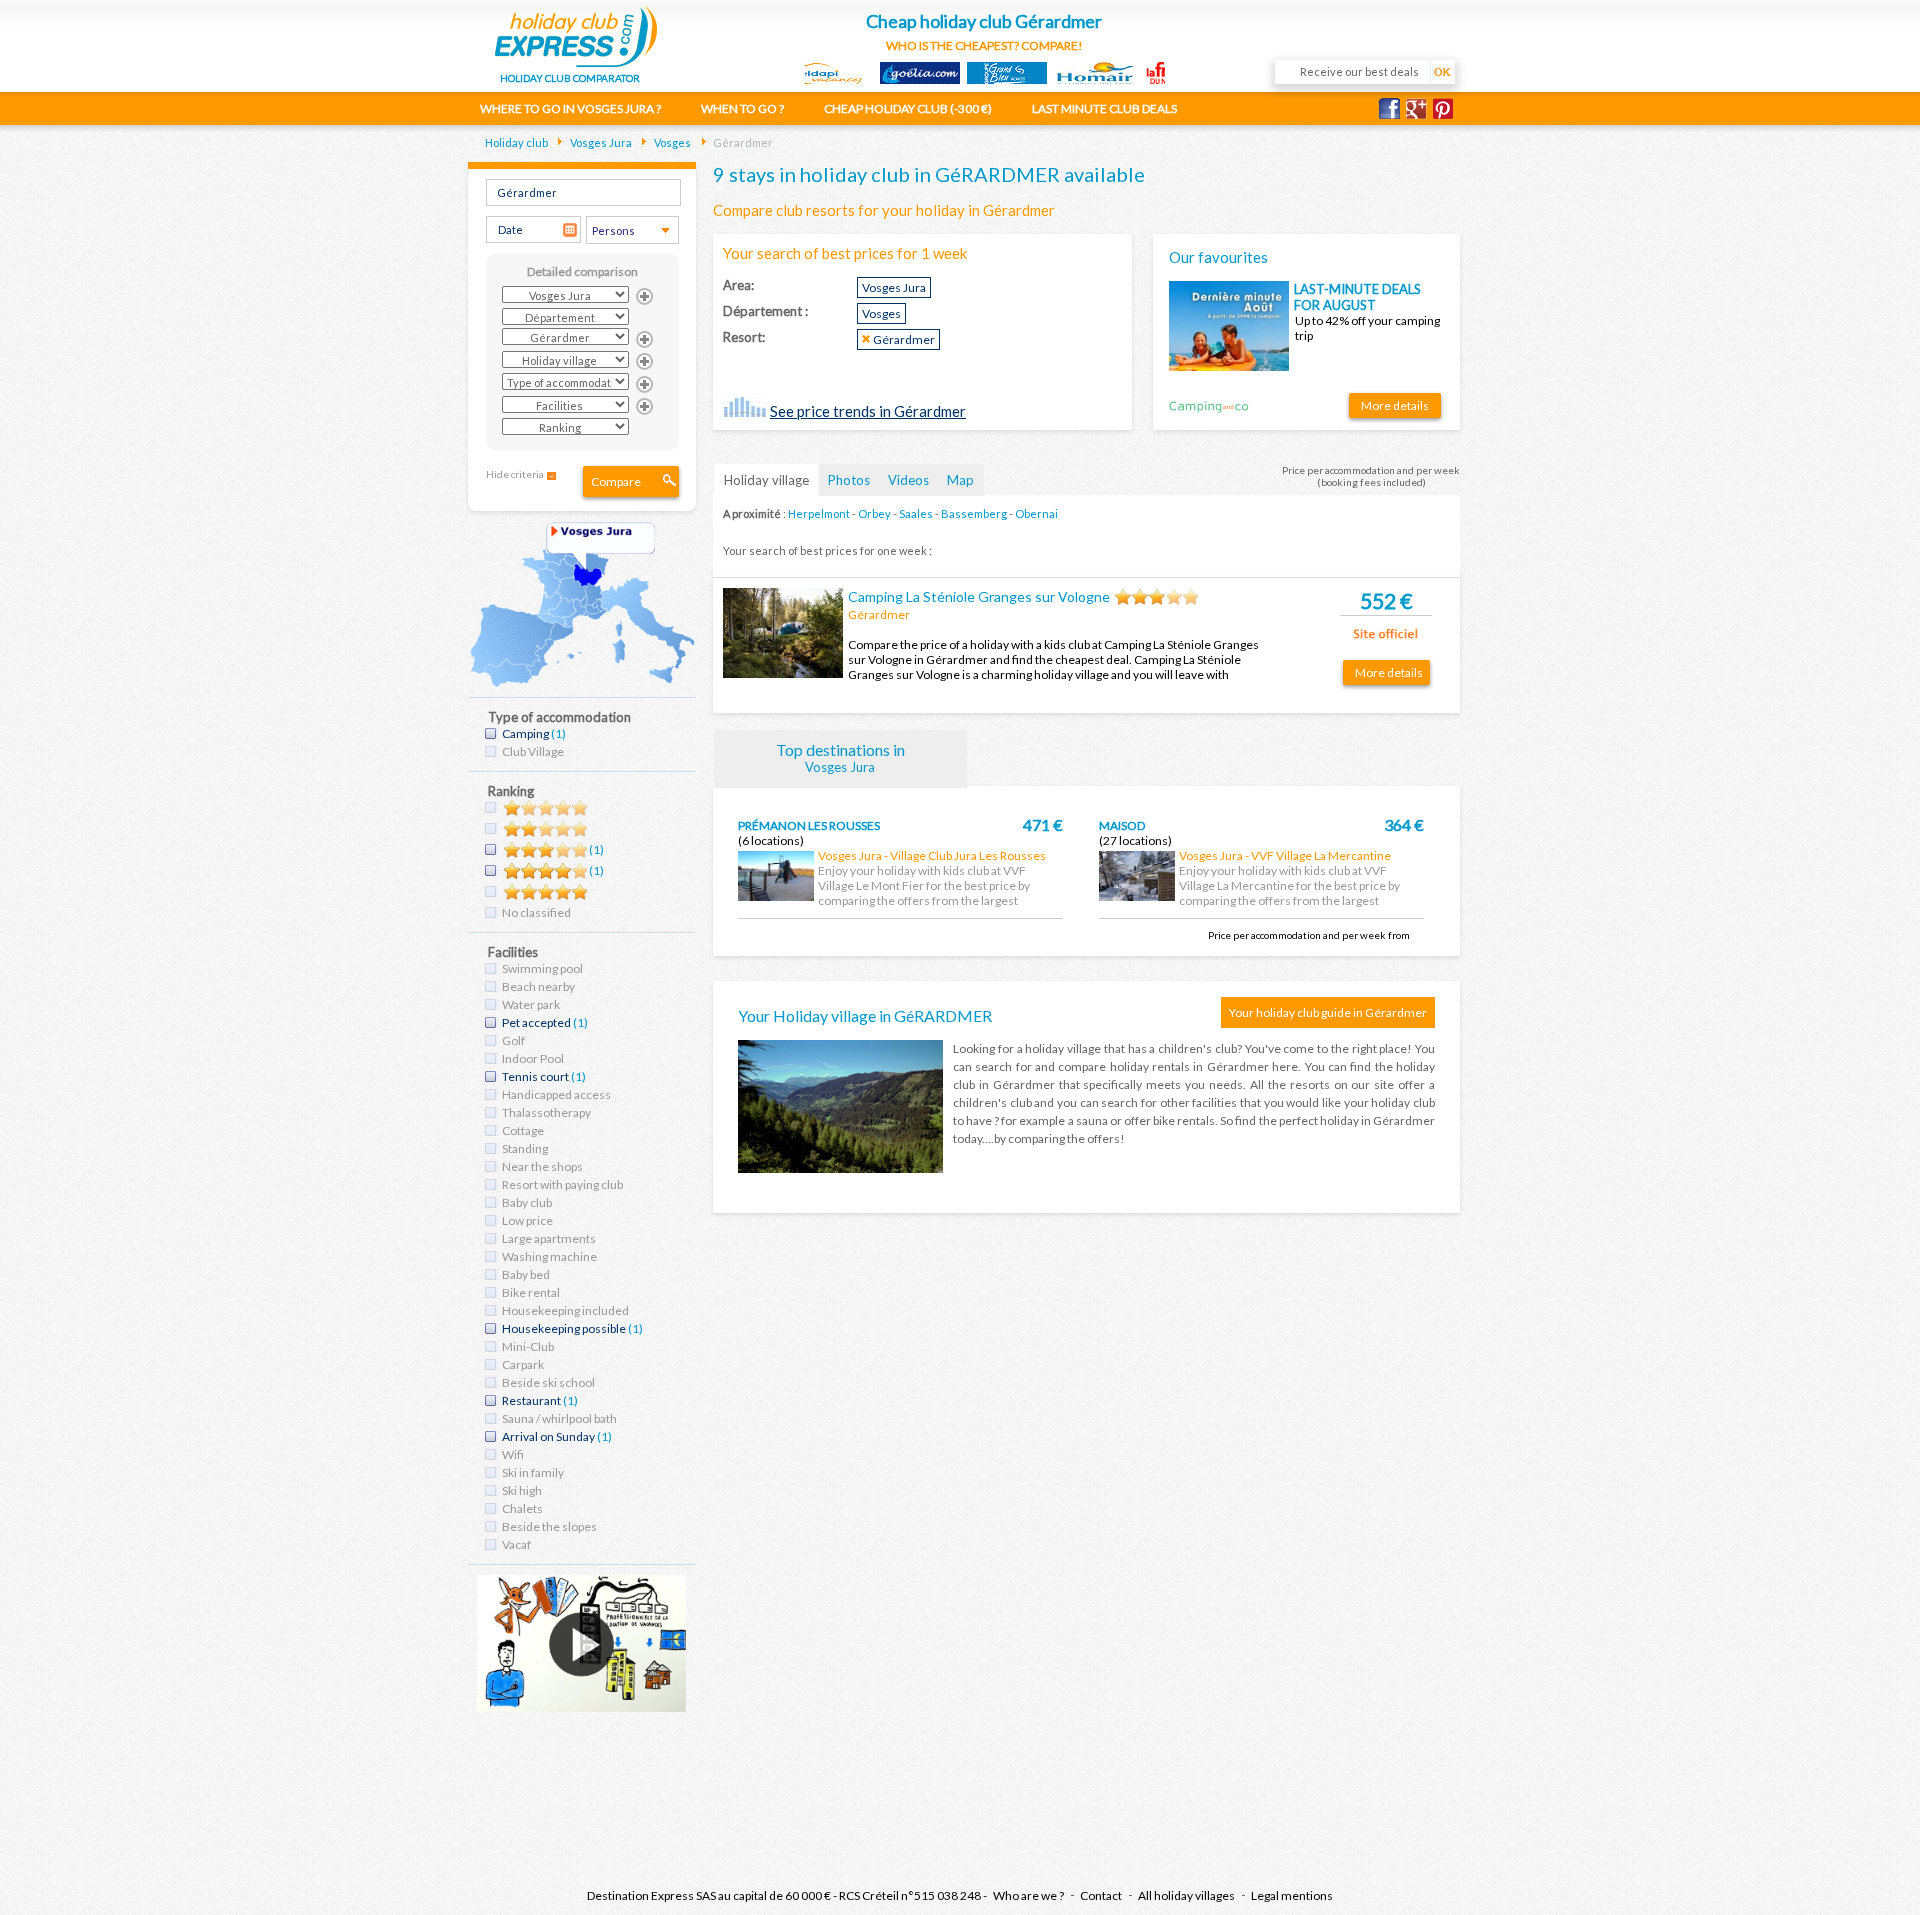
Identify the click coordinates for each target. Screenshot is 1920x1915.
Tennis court (535, 1076)
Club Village (533, 751)
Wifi (513, 1454)
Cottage (523, 1130)
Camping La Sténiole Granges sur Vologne (979, 596)
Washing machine (549, 1256)
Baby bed (526, 1274)
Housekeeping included (565, 1310)
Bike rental (531, 1292)
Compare (616, 481)
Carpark (523, 1364)
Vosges (671, 142)
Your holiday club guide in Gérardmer (1328, 1012)
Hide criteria (515, 474)
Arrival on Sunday (548, 1436)
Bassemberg (974, 513)
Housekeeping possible (564, 1328)
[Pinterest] (1446, 108)
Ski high (522, 1490)
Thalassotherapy (546, 1112)
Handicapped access (556, 1094)
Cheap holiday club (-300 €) (908, 108)
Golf (513, 1040)
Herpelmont (819, 513)
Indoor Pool (533, 1058)
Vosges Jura (600, 142)
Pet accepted (536, 1022)
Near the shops (542, 1166)
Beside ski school (548, 1382)
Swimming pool (542, 968)
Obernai (1036, 513)
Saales (916, 513)
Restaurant (531, 1400)
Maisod (1122, 825)
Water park (531, 1004)
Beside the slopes (549, 1526)
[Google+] (1419, 108)
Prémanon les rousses (809, 825)
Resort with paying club (562, 1184)
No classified (536, 912)
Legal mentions (1292, 1895)
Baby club (527, 1202)
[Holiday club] (576, 33)
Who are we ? (1028, 1895)
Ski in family (533, 1472)
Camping (525, 733)
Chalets (522, 1508)
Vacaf (516, 1544)
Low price (527, 1220)
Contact (1101, 1895)
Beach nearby (538, 986)
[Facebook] (1392, 108)
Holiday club (516, 142)
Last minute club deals (1104, 108)
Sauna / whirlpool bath (559, 1418)
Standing (525, 1148)
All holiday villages (1186, 1895)
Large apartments (549, 1238)
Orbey (874, 513)
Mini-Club (528, 1346)
